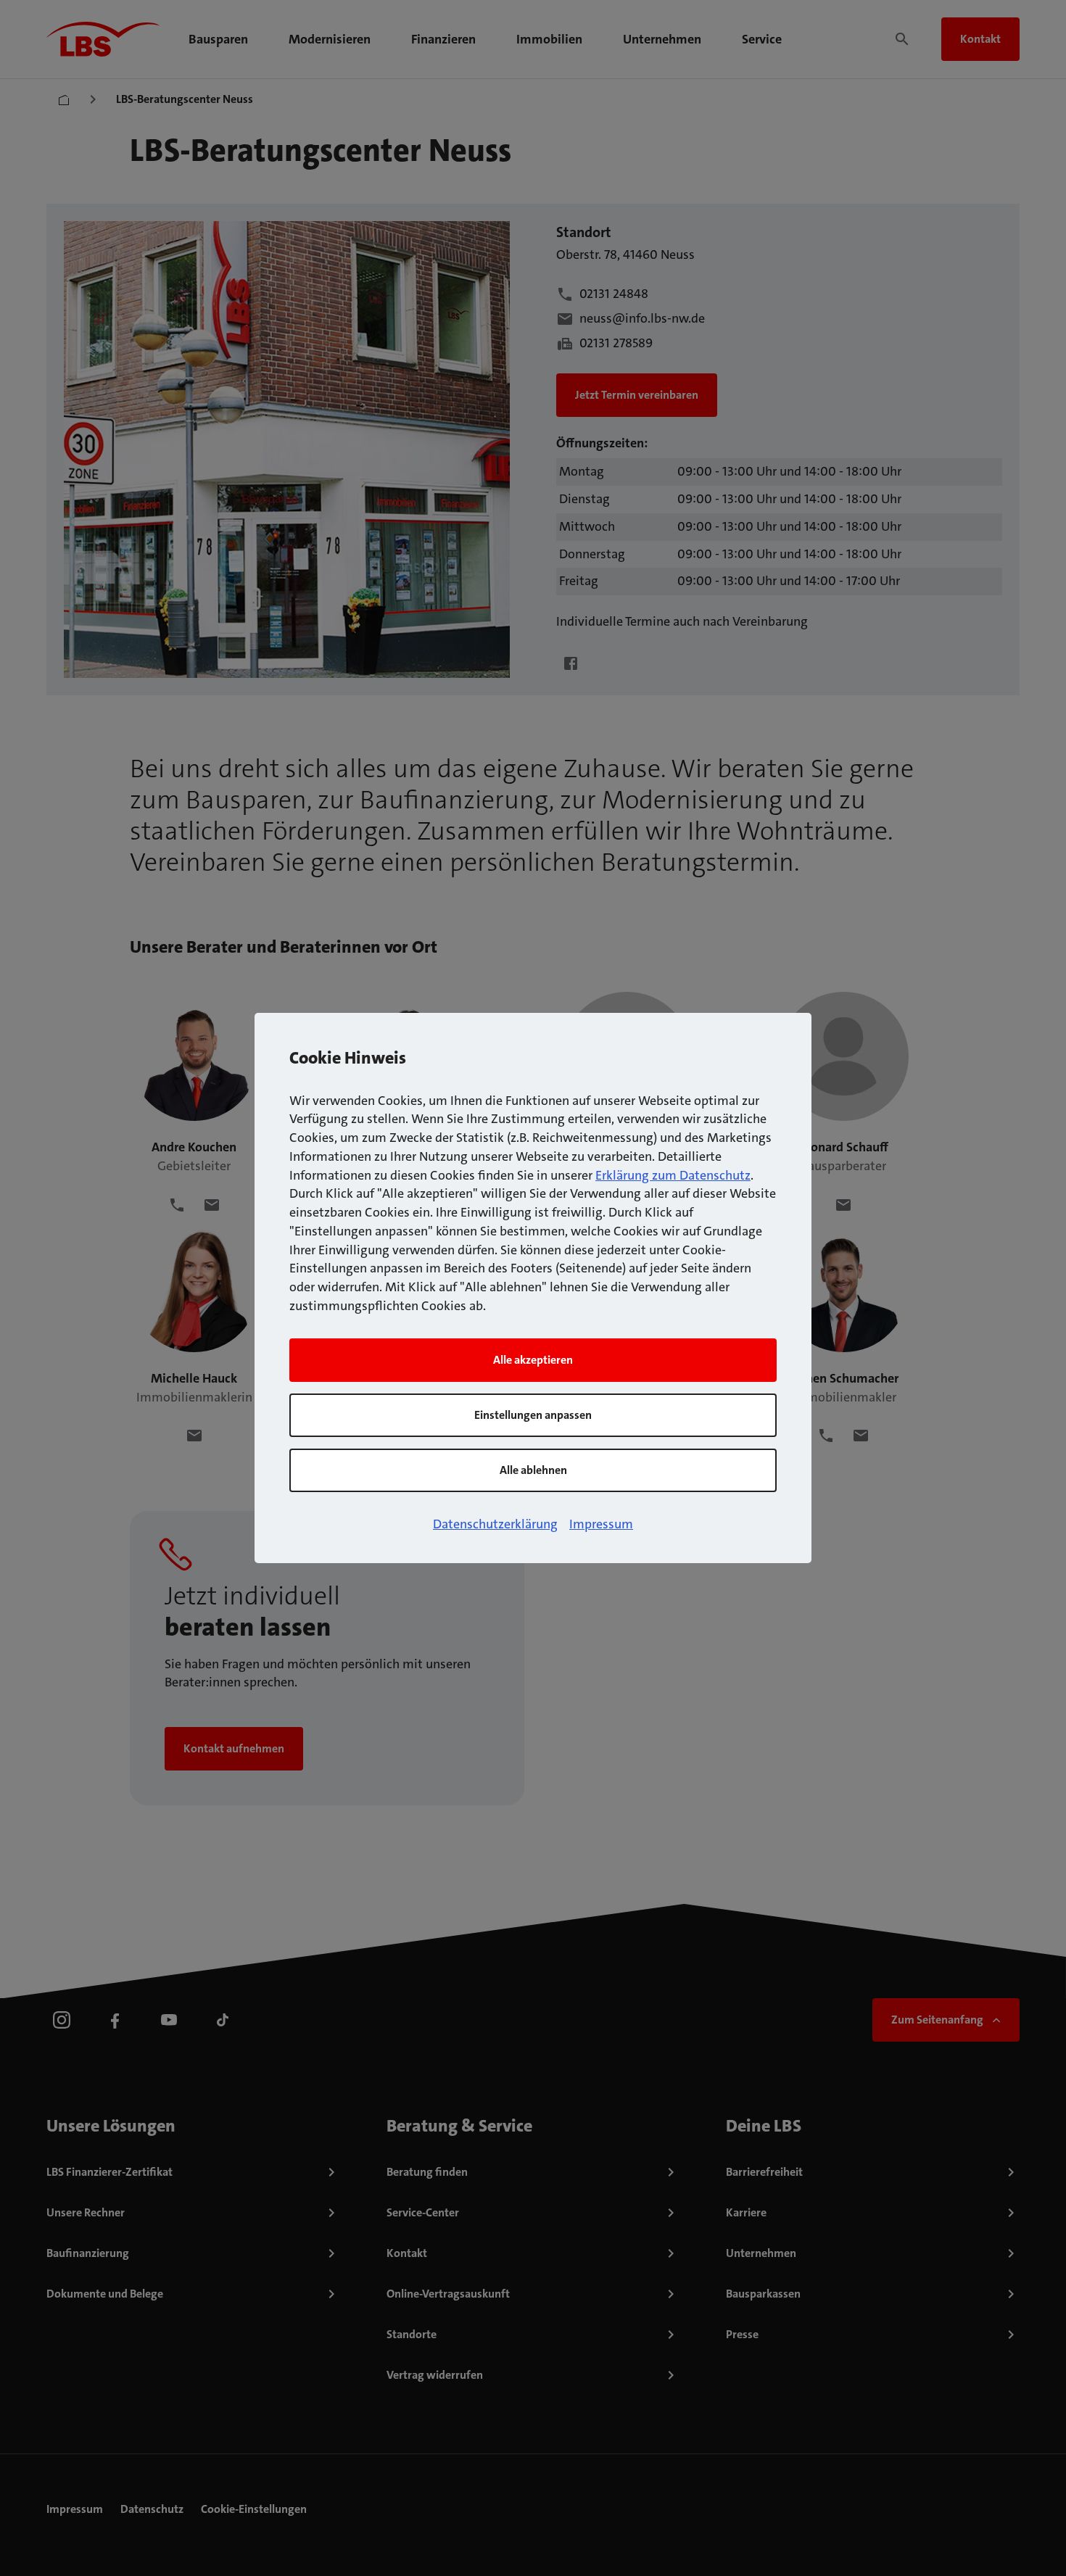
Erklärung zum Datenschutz (673, 1175)
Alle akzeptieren (533, 1360)
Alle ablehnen (533, 1470)
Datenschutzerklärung (495, 1524)
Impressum (601, 1524)
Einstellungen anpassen (533, 1415)
